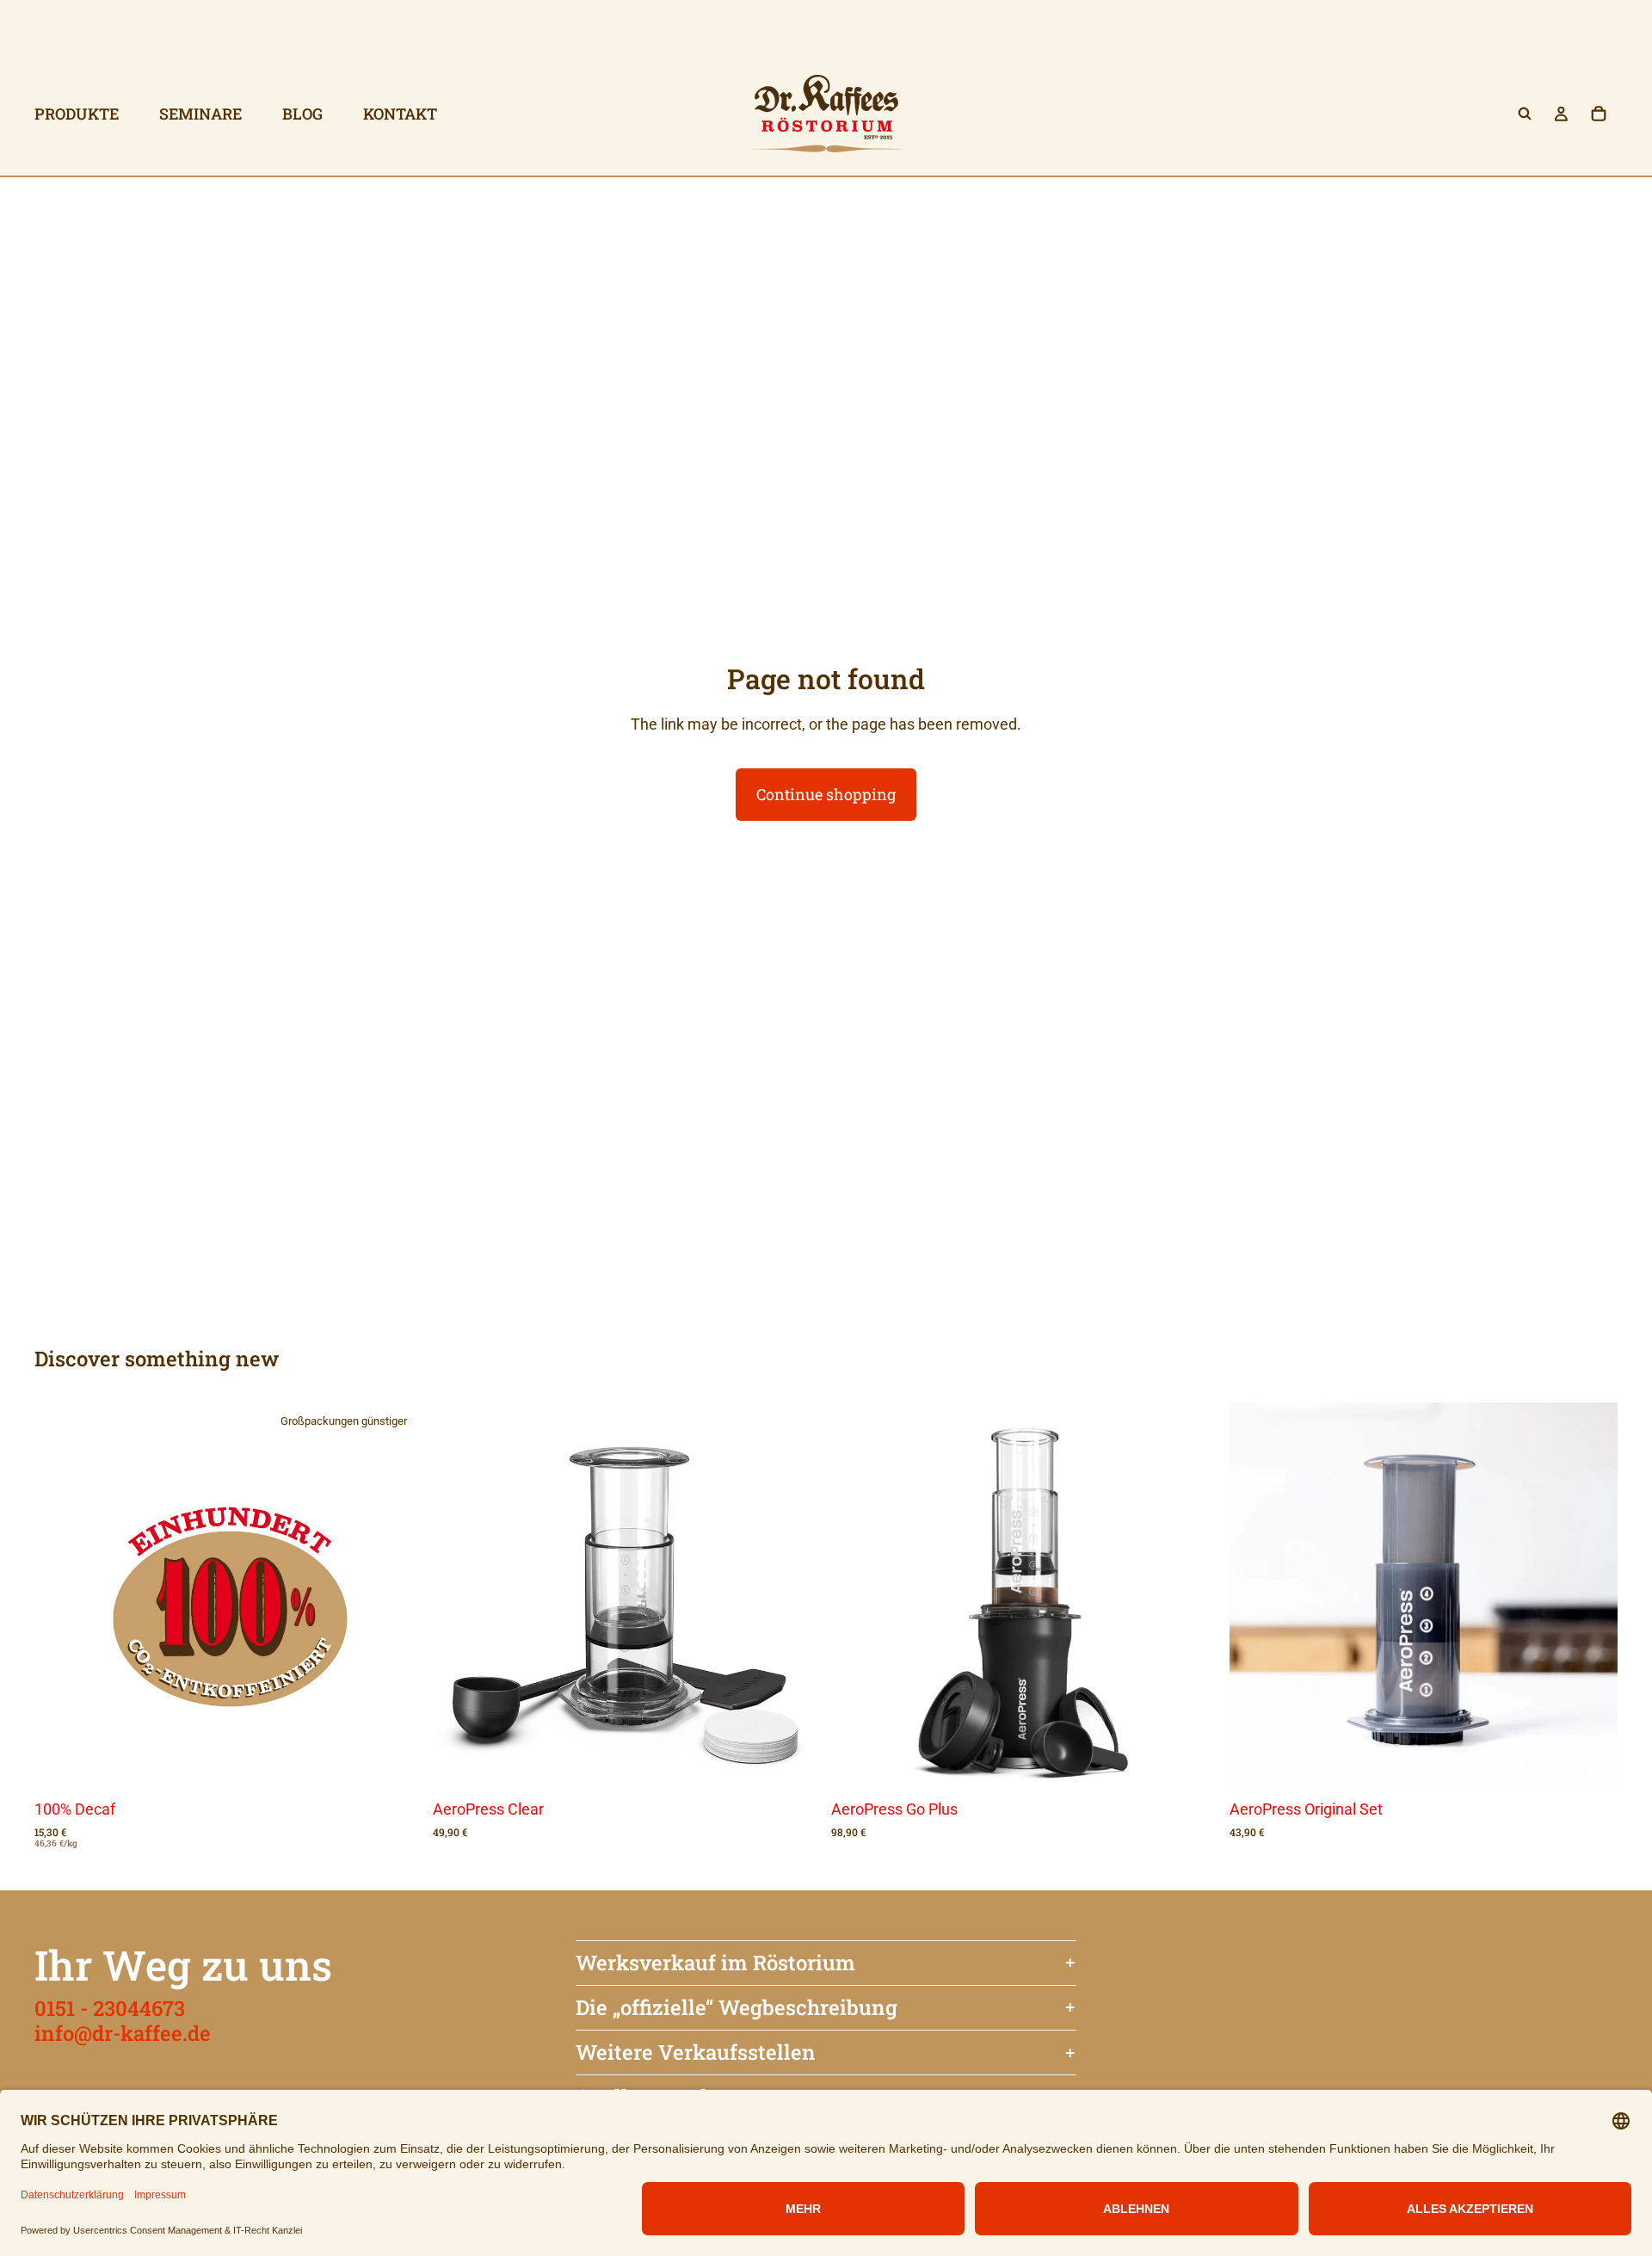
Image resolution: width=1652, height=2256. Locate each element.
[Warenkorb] (1599, 114)
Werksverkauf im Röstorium (715, 1963)
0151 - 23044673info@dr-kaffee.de (123, 2021)
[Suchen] (1525, 114)
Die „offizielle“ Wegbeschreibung (737, 2007)
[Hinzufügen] (794, 1764)
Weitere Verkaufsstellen (696, 2052)
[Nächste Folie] (795, 1597)
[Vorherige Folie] (459, 1597)
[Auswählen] (396, 1764)
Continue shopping (826, 794)
